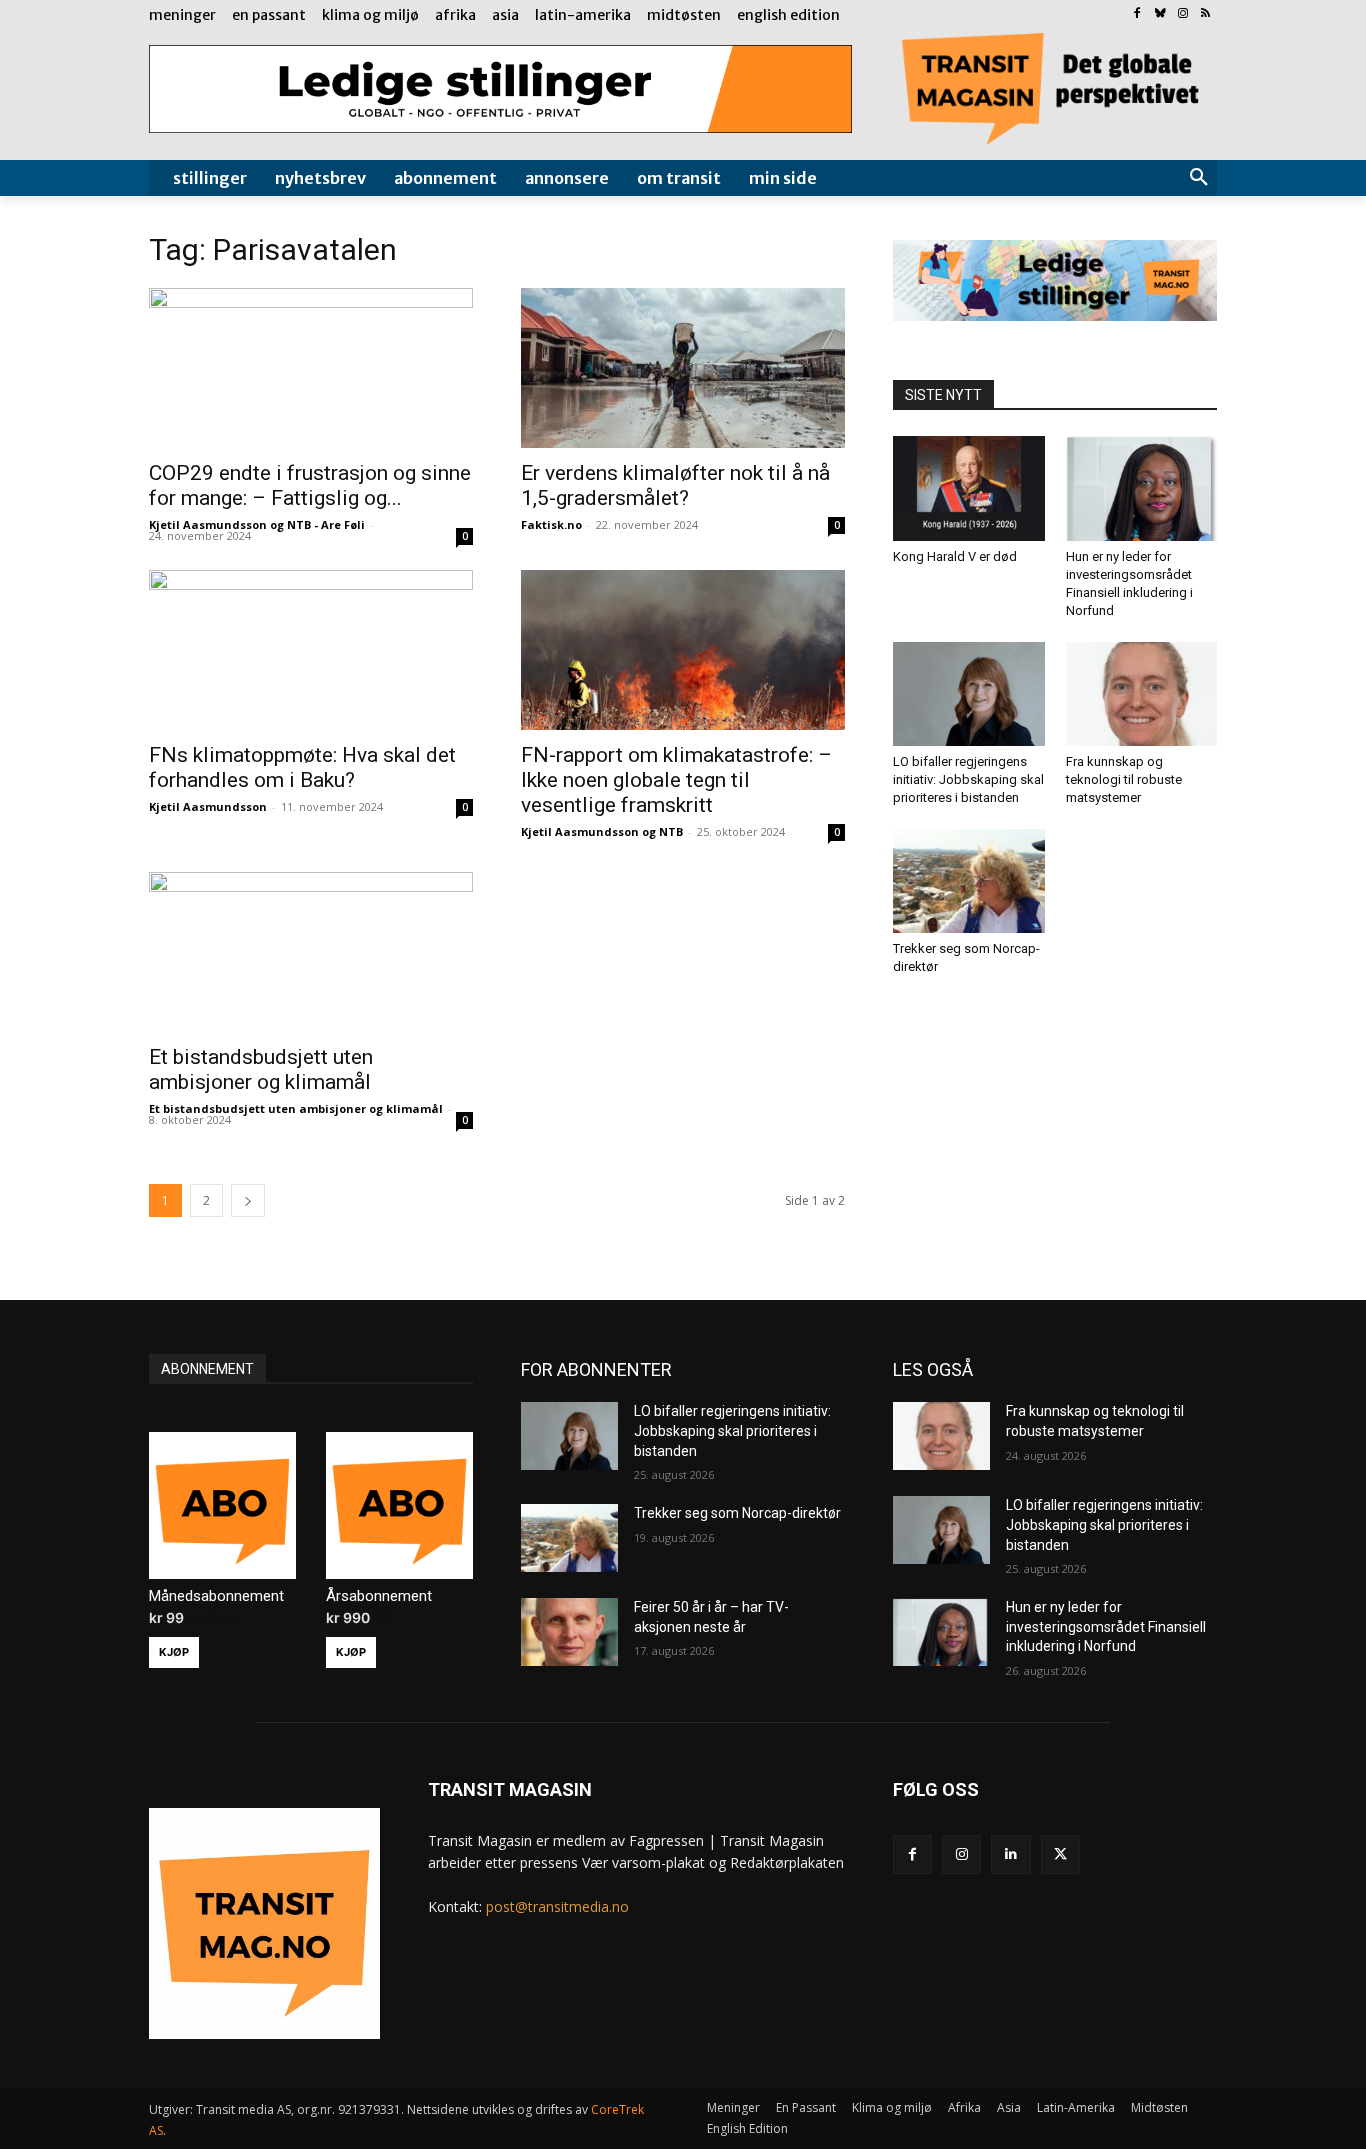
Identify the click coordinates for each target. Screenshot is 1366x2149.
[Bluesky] (1160, 14)
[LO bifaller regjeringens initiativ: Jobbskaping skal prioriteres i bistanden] (969, 694)
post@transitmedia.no (557, 1906)
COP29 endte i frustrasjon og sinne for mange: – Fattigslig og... (310, 485)
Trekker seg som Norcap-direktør (737, 1513)
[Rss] (1205, 14)
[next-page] (248, 1200)
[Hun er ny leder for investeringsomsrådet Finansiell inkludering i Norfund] (1142, 488)
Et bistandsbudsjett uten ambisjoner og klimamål (261, 1069)
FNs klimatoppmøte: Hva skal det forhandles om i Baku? (302, 767)
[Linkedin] (1010, 1854)
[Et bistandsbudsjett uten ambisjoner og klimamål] (311, 952)
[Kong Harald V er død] (969, 488)
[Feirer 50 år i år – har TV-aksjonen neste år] (569, 1632)
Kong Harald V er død (955, 556)
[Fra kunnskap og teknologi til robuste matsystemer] (1142, 694)
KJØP (174, 1652)
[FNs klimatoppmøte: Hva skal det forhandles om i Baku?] (311, 650)
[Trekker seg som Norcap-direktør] (969, 881)
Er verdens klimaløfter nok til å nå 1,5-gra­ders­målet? (675, 485)
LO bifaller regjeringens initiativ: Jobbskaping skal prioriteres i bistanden (968, 779)
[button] (1199, 178)
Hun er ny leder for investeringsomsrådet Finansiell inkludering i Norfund (1106, 1626)
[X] (1060, 1854)
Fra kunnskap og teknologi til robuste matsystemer (1124, 779)
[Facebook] (1137, 14)
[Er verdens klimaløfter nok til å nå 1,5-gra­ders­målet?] (683, 368)
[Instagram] (1182, 14)
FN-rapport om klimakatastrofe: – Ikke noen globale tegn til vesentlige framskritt (676, 780)
